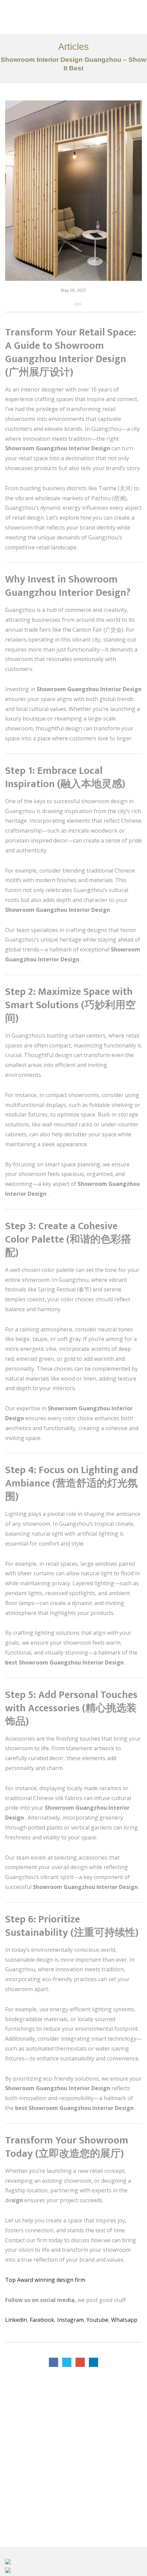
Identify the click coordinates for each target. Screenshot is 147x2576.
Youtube (97, 2320)
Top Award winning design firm (46, 2280)
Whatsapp (124, 2320)
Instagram (70, 2320)
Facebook (42, 2320)
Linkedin (16, 2320)
